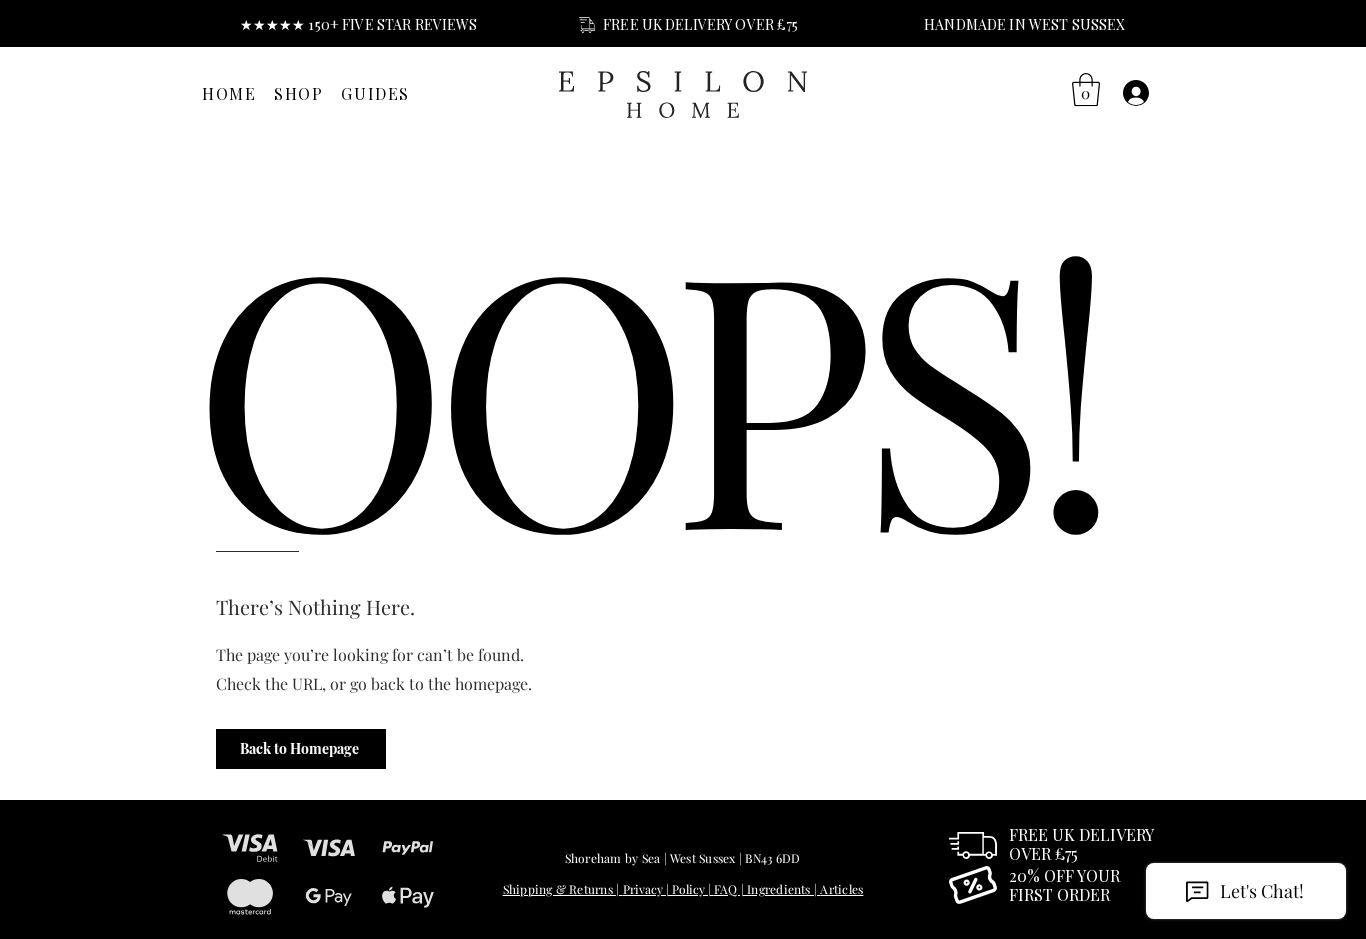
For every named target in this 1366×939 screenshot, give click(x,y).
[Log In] (1136, 93)
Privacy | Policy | (668, 889)
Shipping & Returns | (563, 889)
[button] (1086, 89)
